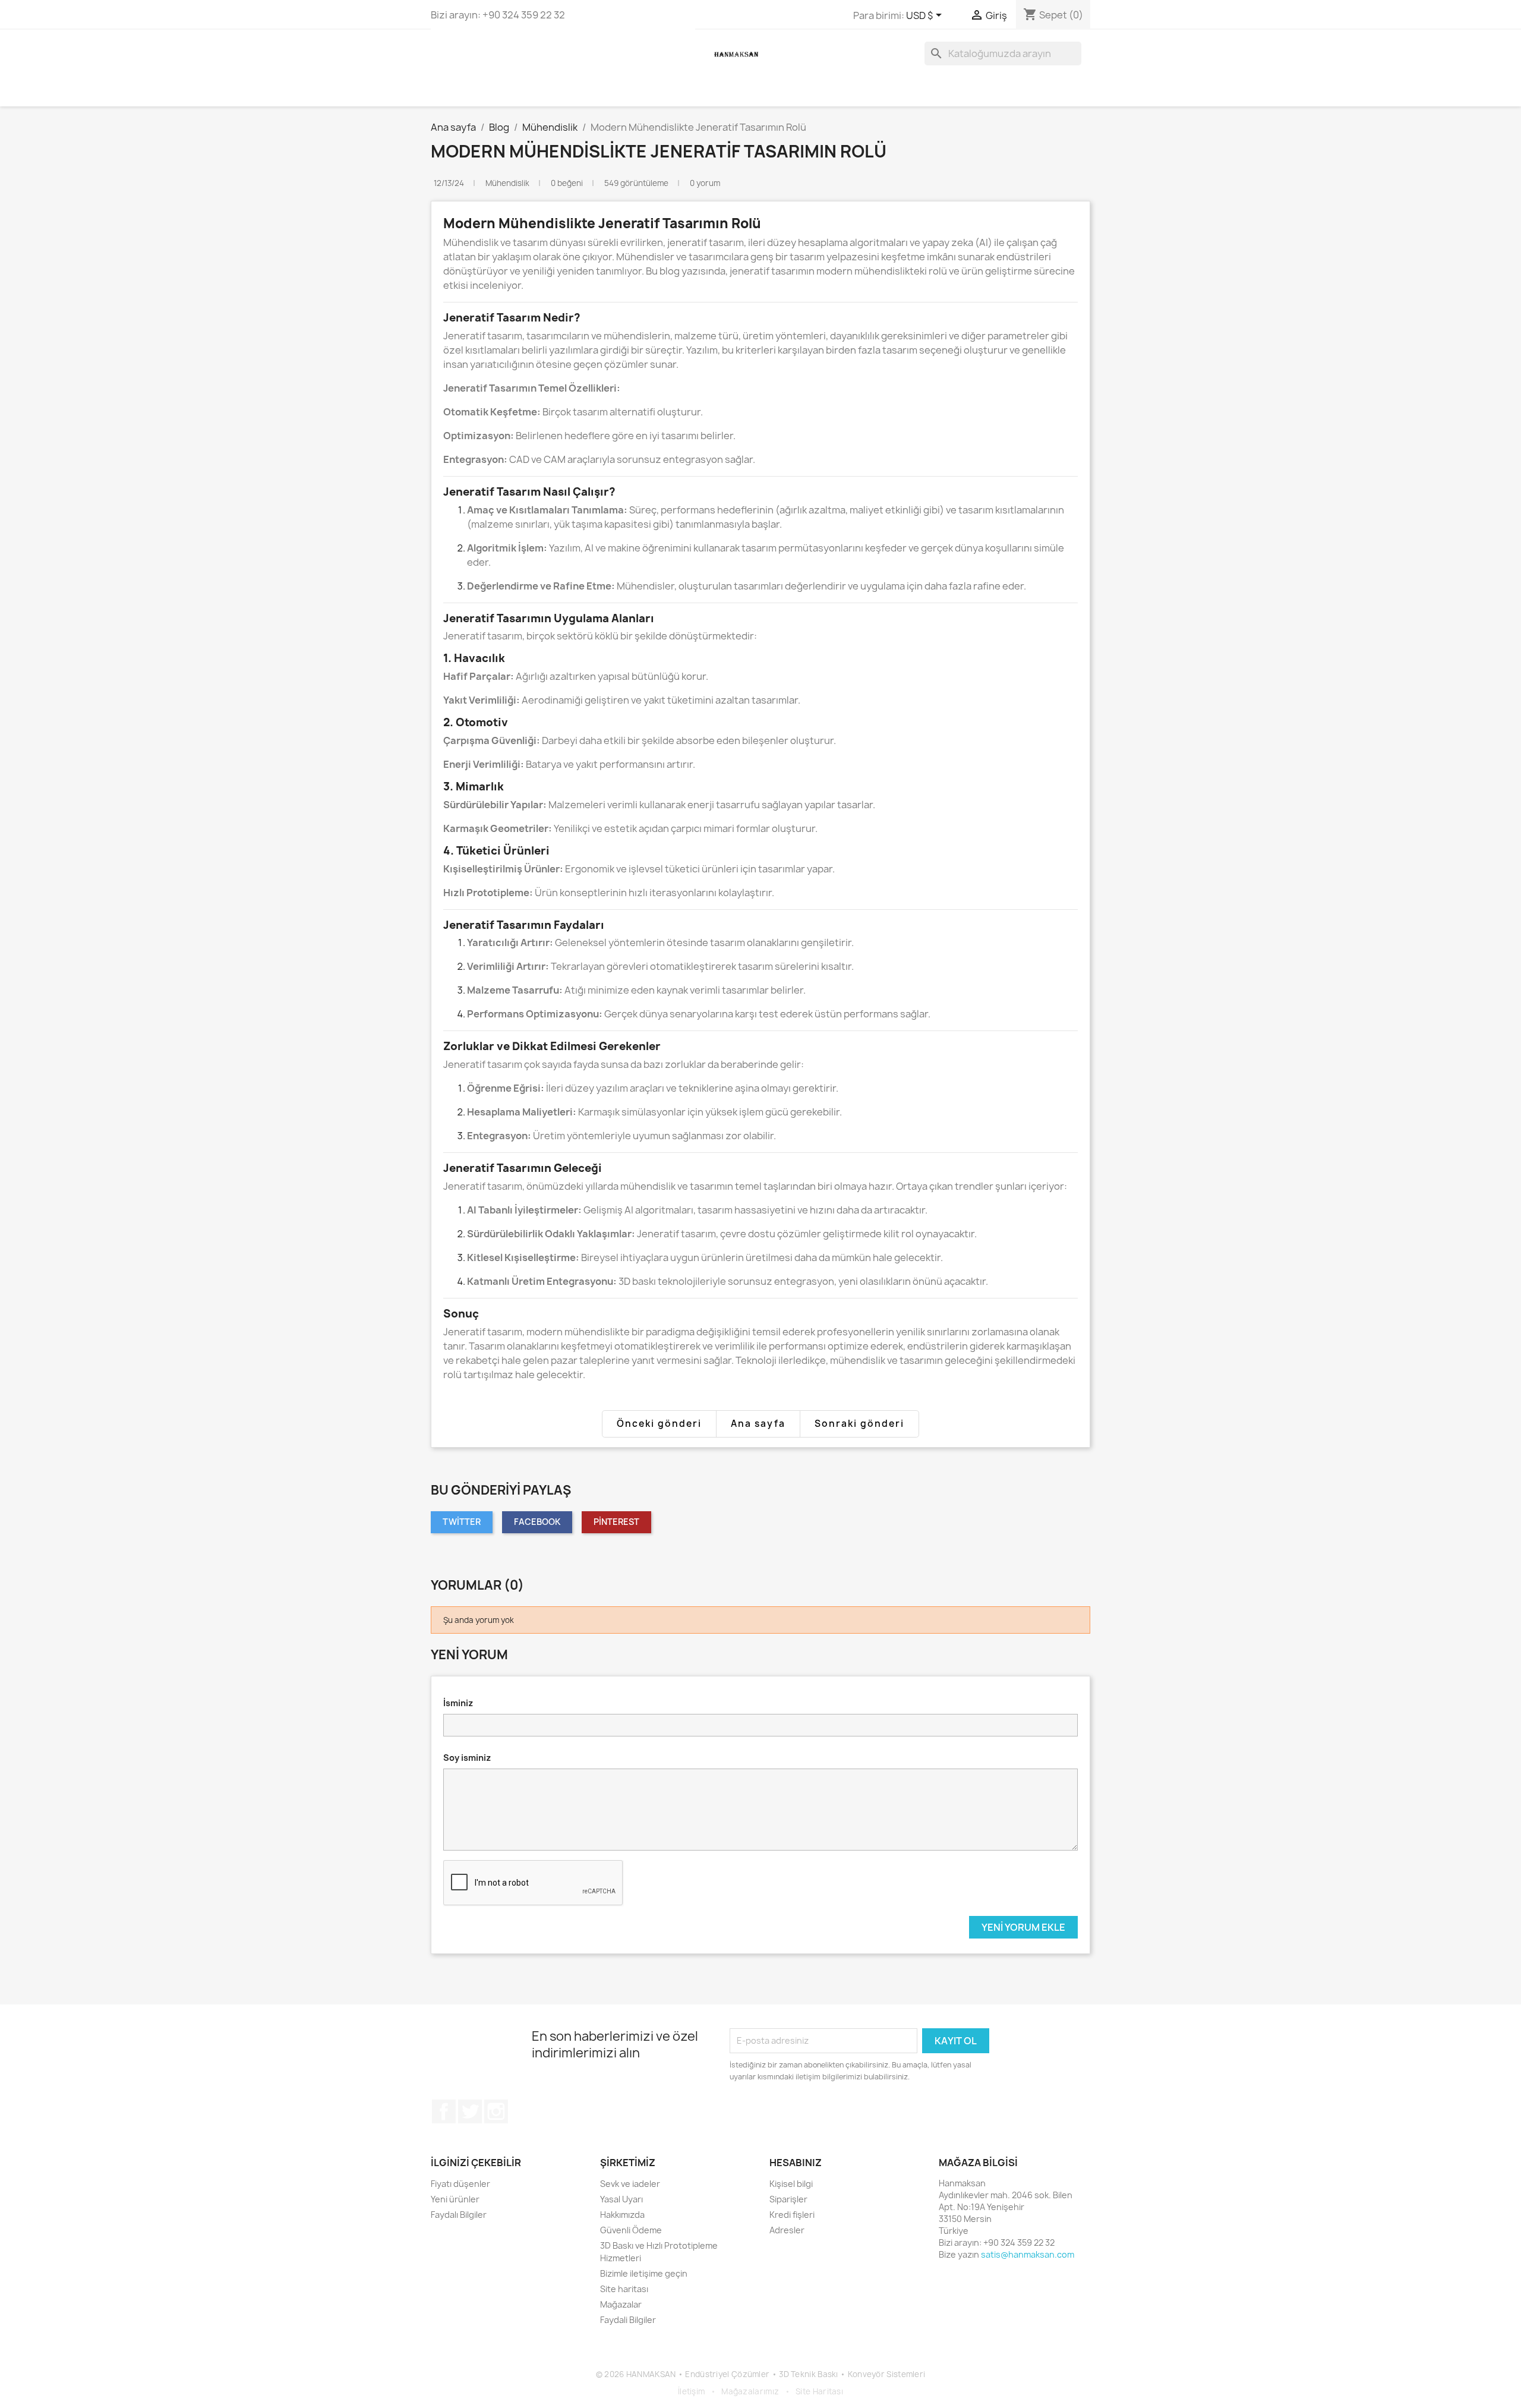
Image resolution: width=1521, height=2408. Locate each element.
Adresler (787, 2230)
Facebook (537, 1522)
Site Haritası (819, 2391)
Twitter (462, 1522)
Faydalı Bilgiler (459, 2215)
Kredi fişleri (792, 2215)
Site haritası (624, 2289)
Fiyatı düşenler (460, 2184)
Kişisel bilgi (791, 2184)
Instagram (496, 2111)
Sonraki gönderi (859, 1424)
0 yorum (705, 183)
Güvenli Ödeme (631, 2230)
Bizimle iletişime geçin (644, 2273)
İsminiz (458, 1703)
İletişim (691, 2391)
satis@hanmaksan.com (1028, 2254)
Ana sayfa (758, 1424)
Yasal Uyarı (621, 2199)
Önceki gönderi (659, 1424)
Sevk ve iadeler (630, 2184)
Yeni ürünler (455, 2199)
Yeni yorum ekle (1023, 1927)
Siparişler (788, 2199)
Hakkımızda (622, 2215)
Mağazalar (621, 2304)
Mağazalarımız (750, 2391)
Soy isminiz (467, 1758)
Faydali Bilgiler (628, 2320)
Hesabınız (796, 2163)
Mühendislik (508, 183)
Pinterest (616, 1522)
